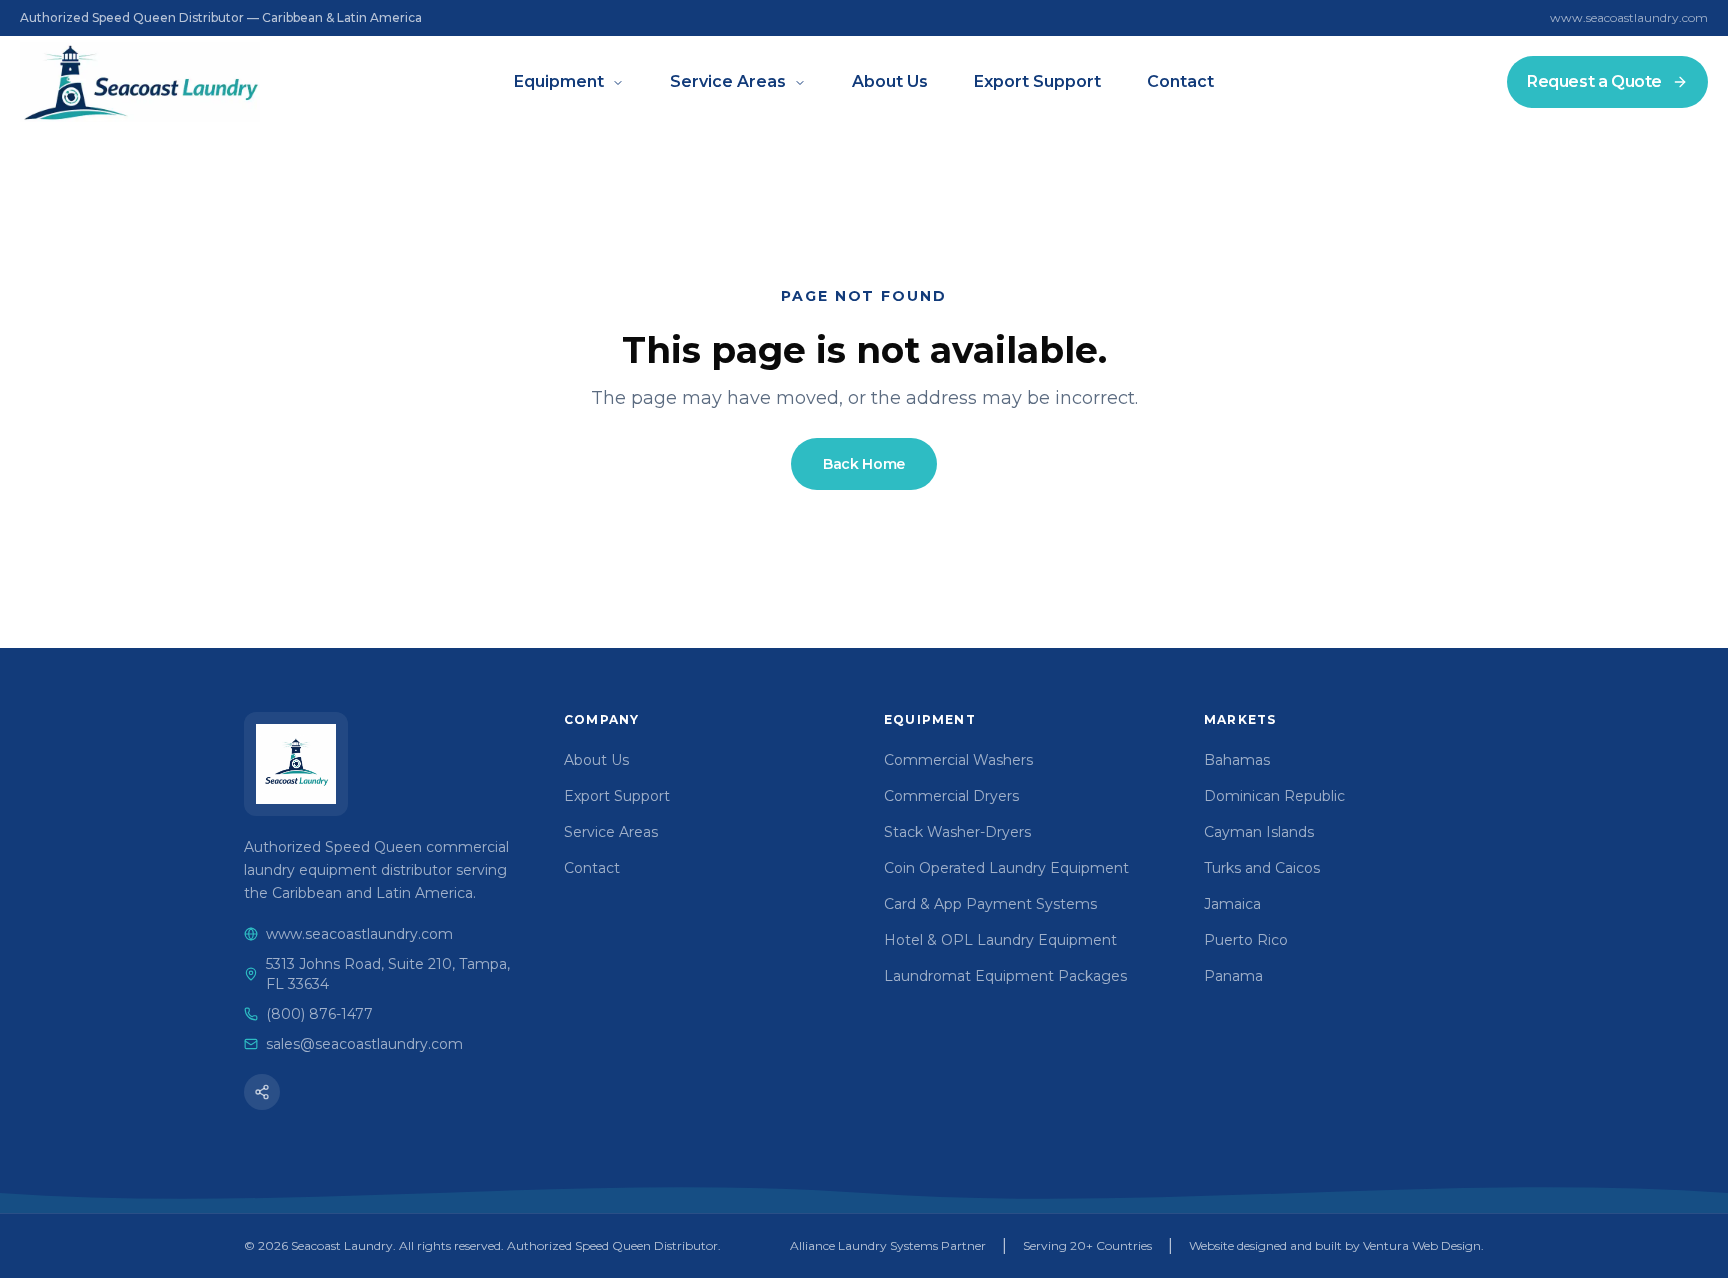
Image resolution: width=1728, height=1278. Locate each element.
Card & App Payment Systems (990, 904)
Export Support (1037, 81)
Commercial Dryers (951, 796)
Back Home (864, 464)
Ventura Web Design (1422, 1245)
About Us (890, 81)
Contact (1180, 81)
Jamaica (1232, 904)
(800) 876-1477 (319, 1014)
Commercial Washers (958, 760)
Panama (1233, 976)
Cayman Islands (1259, 832)
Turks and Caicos (1262, 868)
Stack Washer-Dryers (957, 832)
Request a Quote (1594, 81)
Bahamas (1237, 760)
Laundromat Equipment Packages (1005, 976)
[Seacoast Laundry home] (296, 764)
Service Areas (728, 81)
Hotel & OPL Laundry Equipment (1000, 940)
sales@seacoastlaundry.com (364, 1044)
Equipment (559, 81)
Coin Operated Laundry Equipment (1006, 868)
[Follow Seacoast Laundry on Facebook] (262, 1092)
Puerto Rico (1246, 940)
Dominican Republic (1274, 796)
